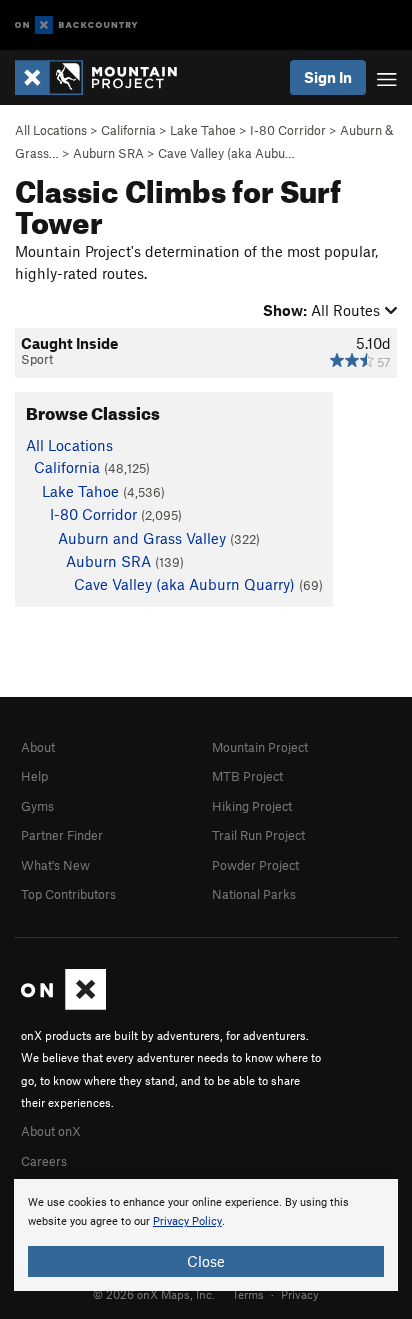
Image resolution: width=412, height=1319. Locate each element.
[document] (206, 1235)
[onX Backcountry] (76, 25)
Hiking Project (252, 806)
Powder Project (255, 865)
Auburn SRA (108, 153)
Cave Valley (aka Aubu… (226, 153)
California (128, 130)
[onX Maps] (63, 1005)
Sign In (328, 77)
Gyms (37, 806)
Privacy (300, 1294)
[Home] (106, 77)
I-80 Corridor (288, 130)
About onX (51, 1131)
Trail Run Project (258, 835)
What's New (55, 865)
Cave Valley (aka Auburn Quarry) (184, 584)
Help (34, 776)
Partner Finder (62, 835)
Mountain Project (260, 747)
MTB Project (247, 776)
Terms (248, 1294)
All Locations (51, 130)
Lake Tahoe (203, 130)
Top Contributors (68, 894)
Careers (44, 1161)
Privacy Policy (187, 1221)
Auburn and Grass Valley (142, 538)
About (38, 747)
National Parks (254, 894)
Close (206, 1261)
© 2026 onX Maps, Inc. (154, 1294)
